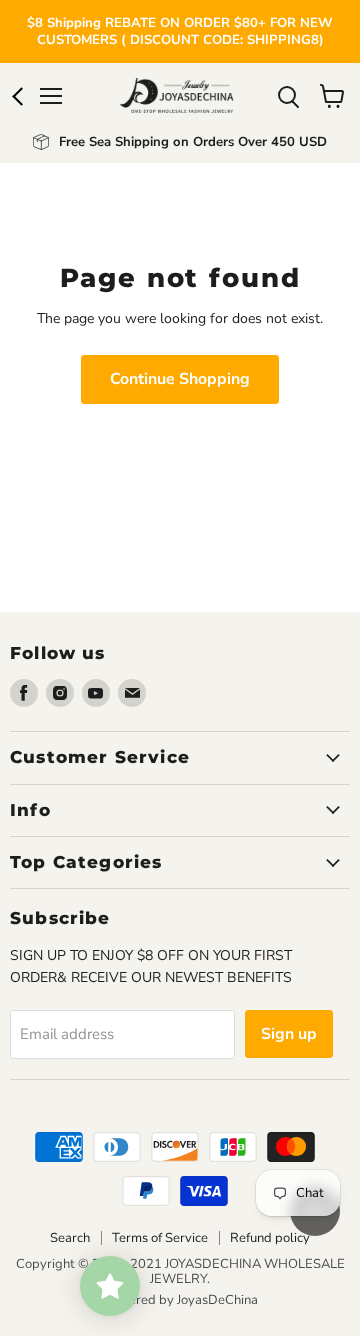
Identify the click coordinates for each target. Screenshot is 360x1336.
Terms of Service (160, 1238)
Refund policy (270, 1238)
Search (70, 1238)
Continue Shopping (180, 379)
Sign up (289, 1034)
